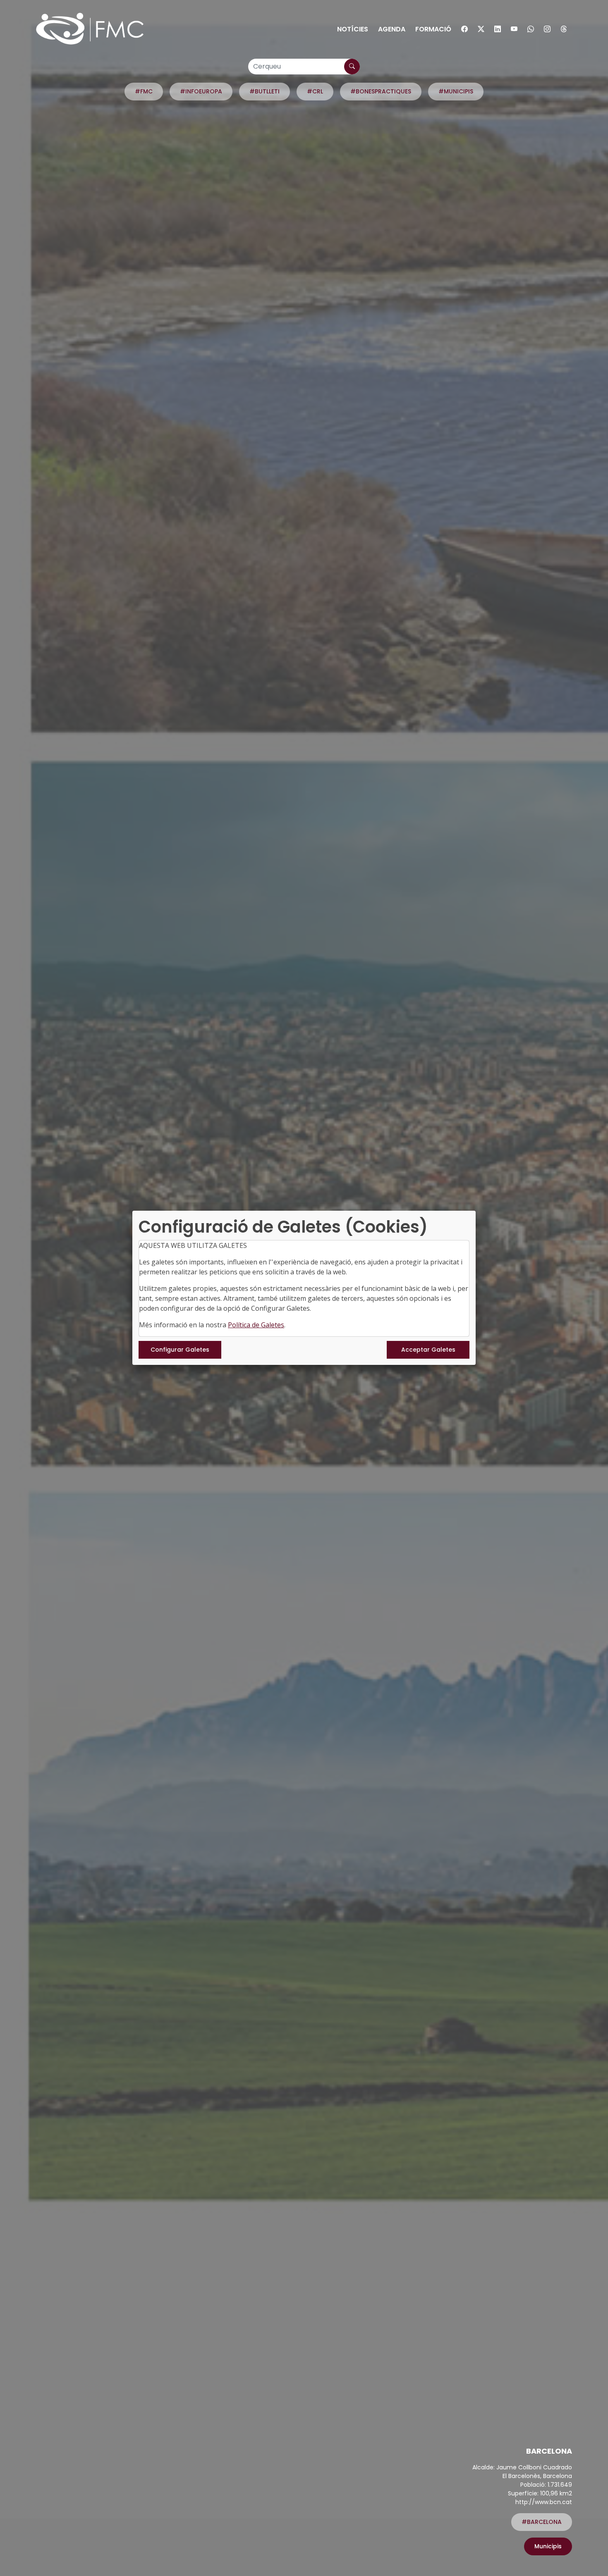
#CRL (315, 91)
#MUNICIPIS (456, 91)
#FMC (144, 91)
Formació (433, 29)
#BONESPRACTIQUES (381, 91)
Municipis (548, 2546)
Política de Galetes (256, 1325)
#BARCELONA (542, 2522)
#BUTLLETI (265, 91)
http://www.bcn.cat (544, 2502)
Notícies (353, 29)
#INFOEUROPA (201, 91)
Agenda (392, 29)
